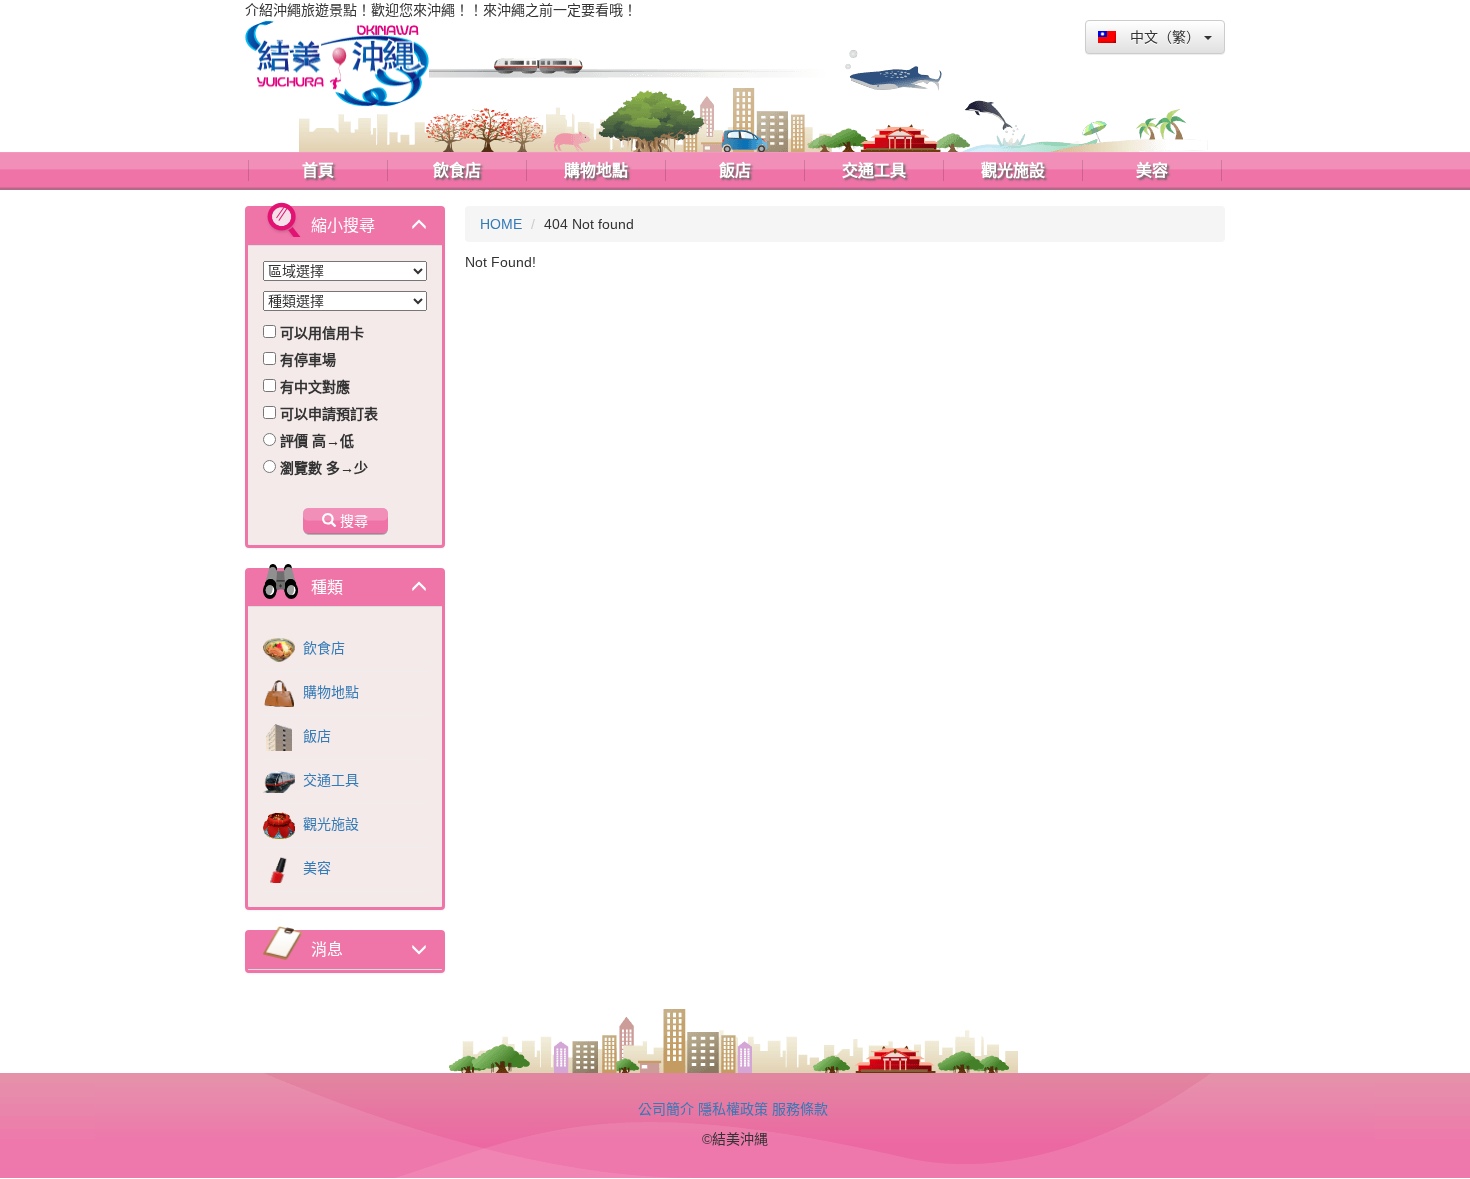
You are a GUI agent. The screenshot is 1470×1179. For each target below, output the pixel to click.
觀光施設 (329, 824)
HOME (501, 224)
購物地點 (329, 692)
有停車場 (306, 360)
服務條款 (800, 1109)
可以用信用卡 (320, 333)
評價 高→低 (315, 441)
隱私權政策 (733, 1109)
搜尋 (352, 521)
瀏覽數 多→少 (322, 468)
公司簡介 (666, 1109)
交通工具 (329, 780)
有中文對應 (313, 387)
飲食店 (322, 648)
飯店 (315, 736)
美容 (315, 868)
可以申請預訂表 (327, 414)
